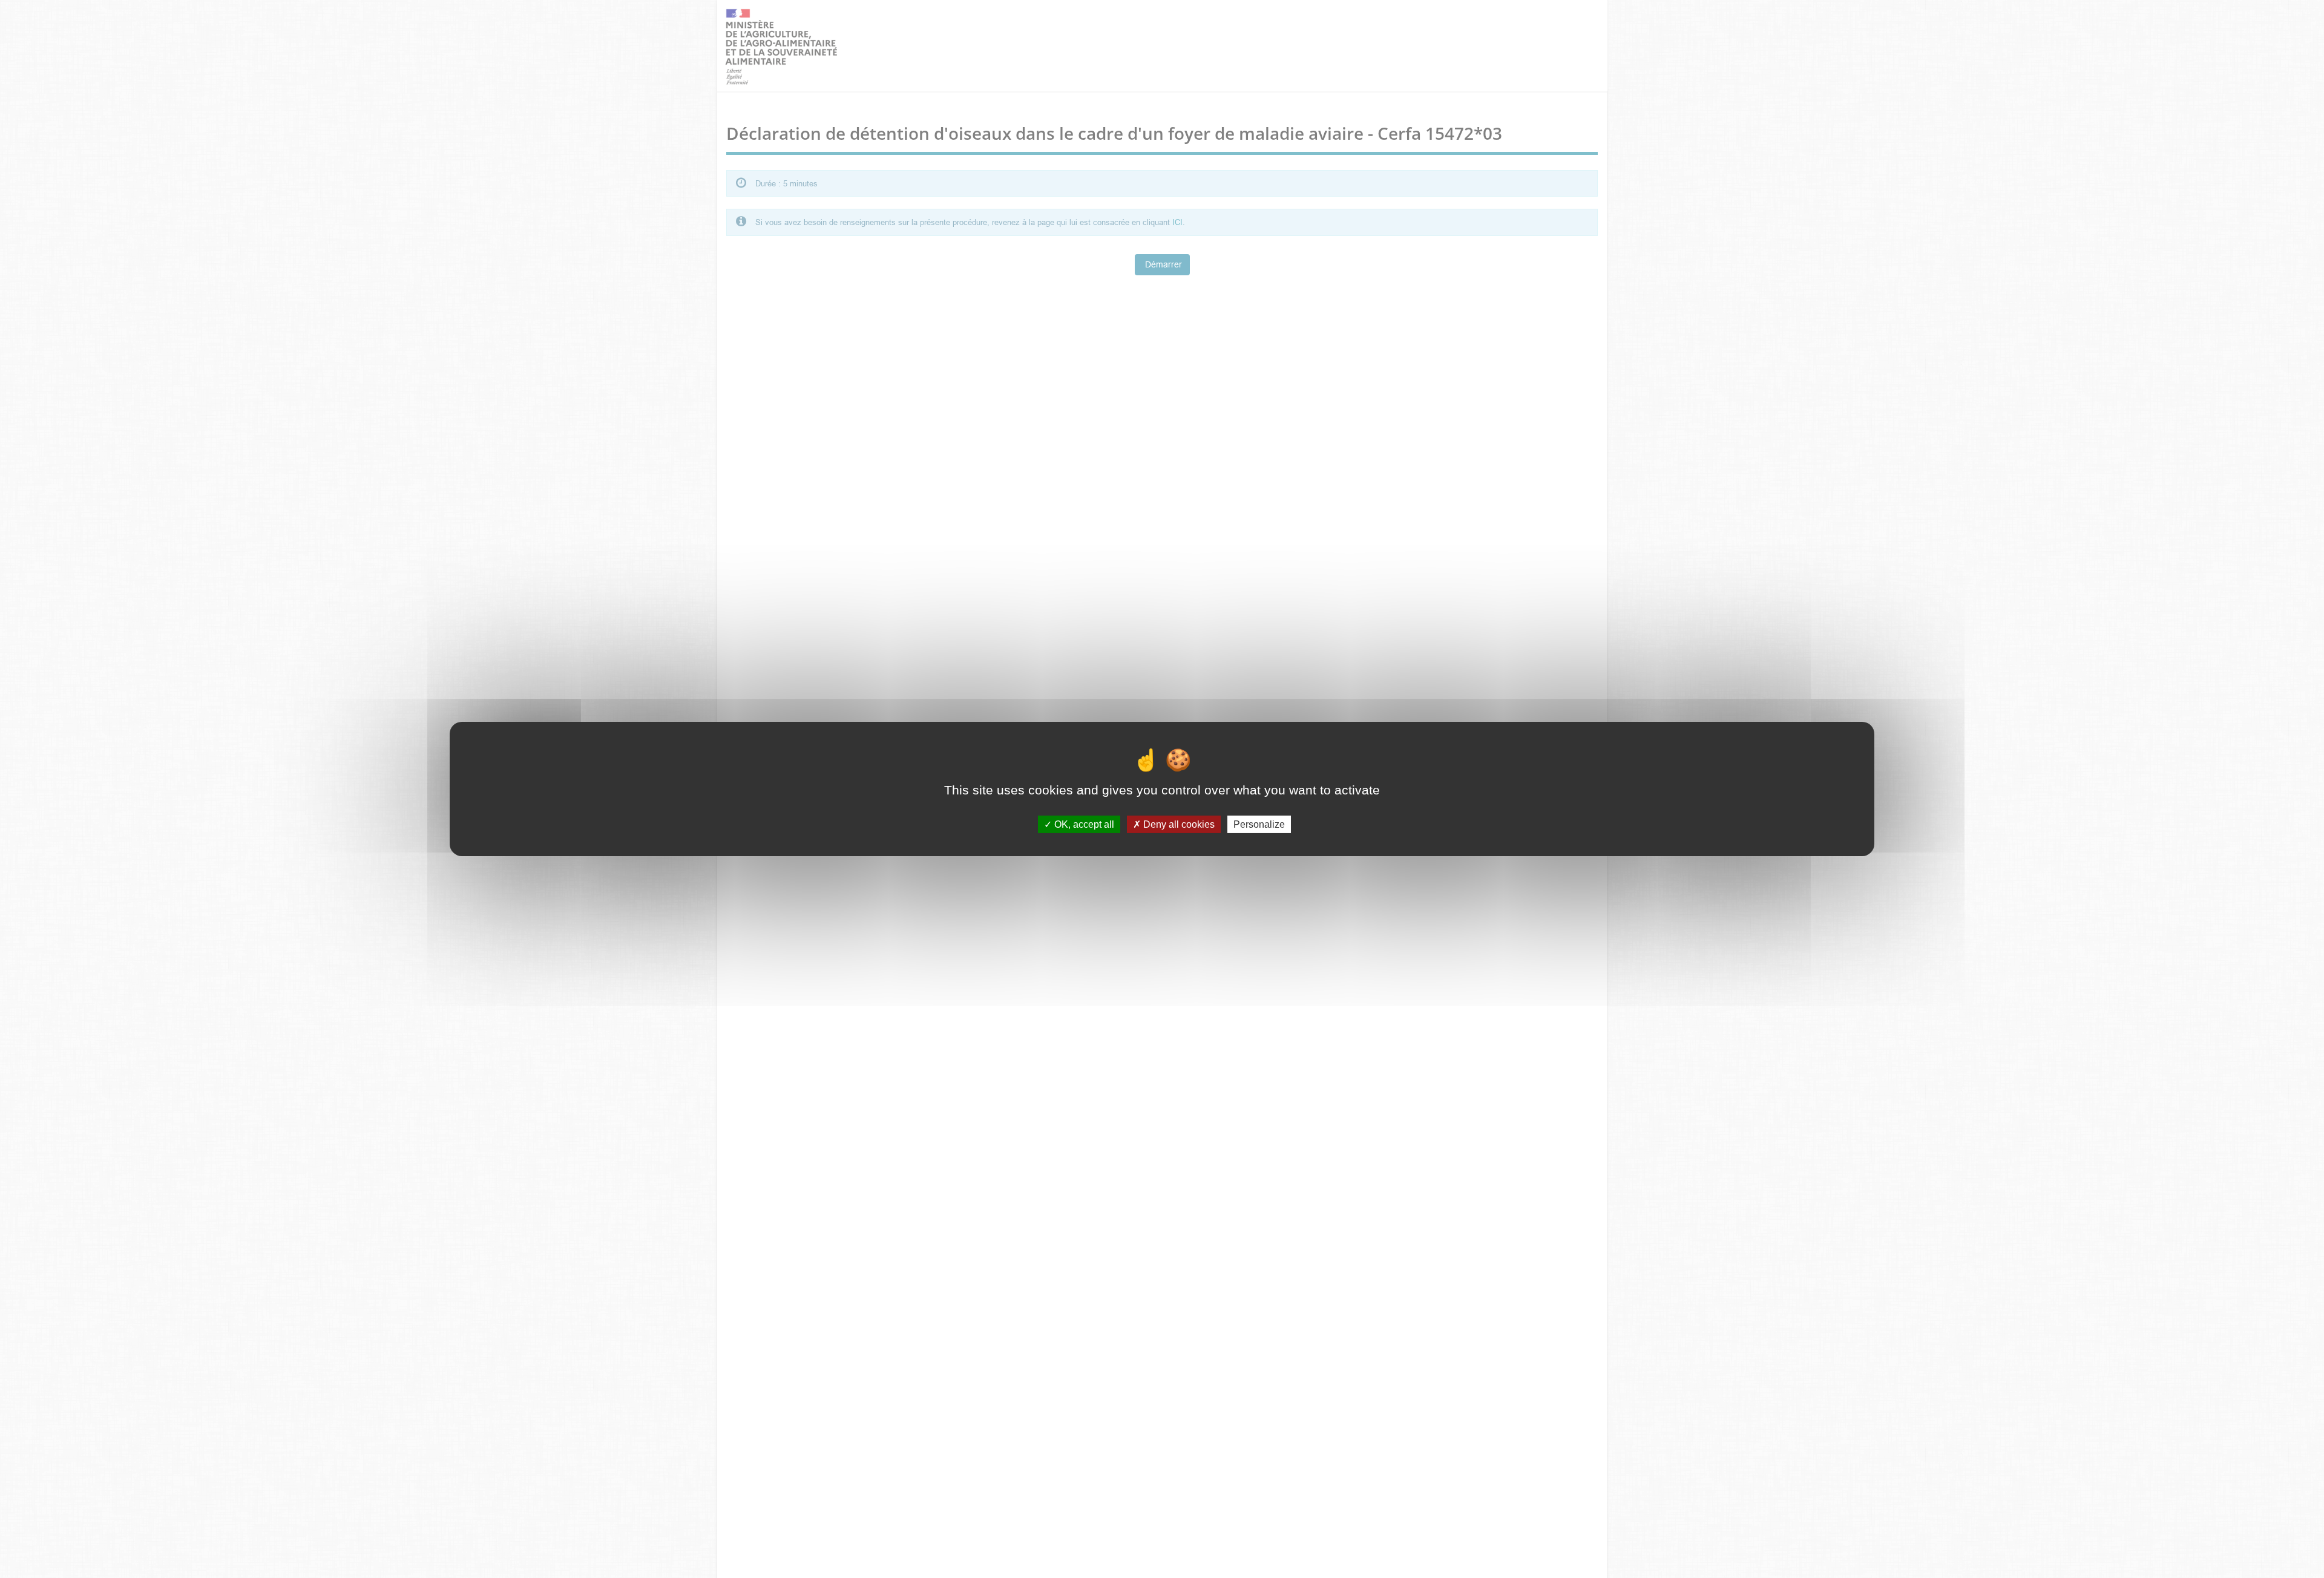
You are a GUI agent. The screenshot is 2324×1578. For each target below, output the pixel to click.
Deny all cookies (1178, 824)
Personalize (1259, 824)
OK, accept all (1083, 824)
